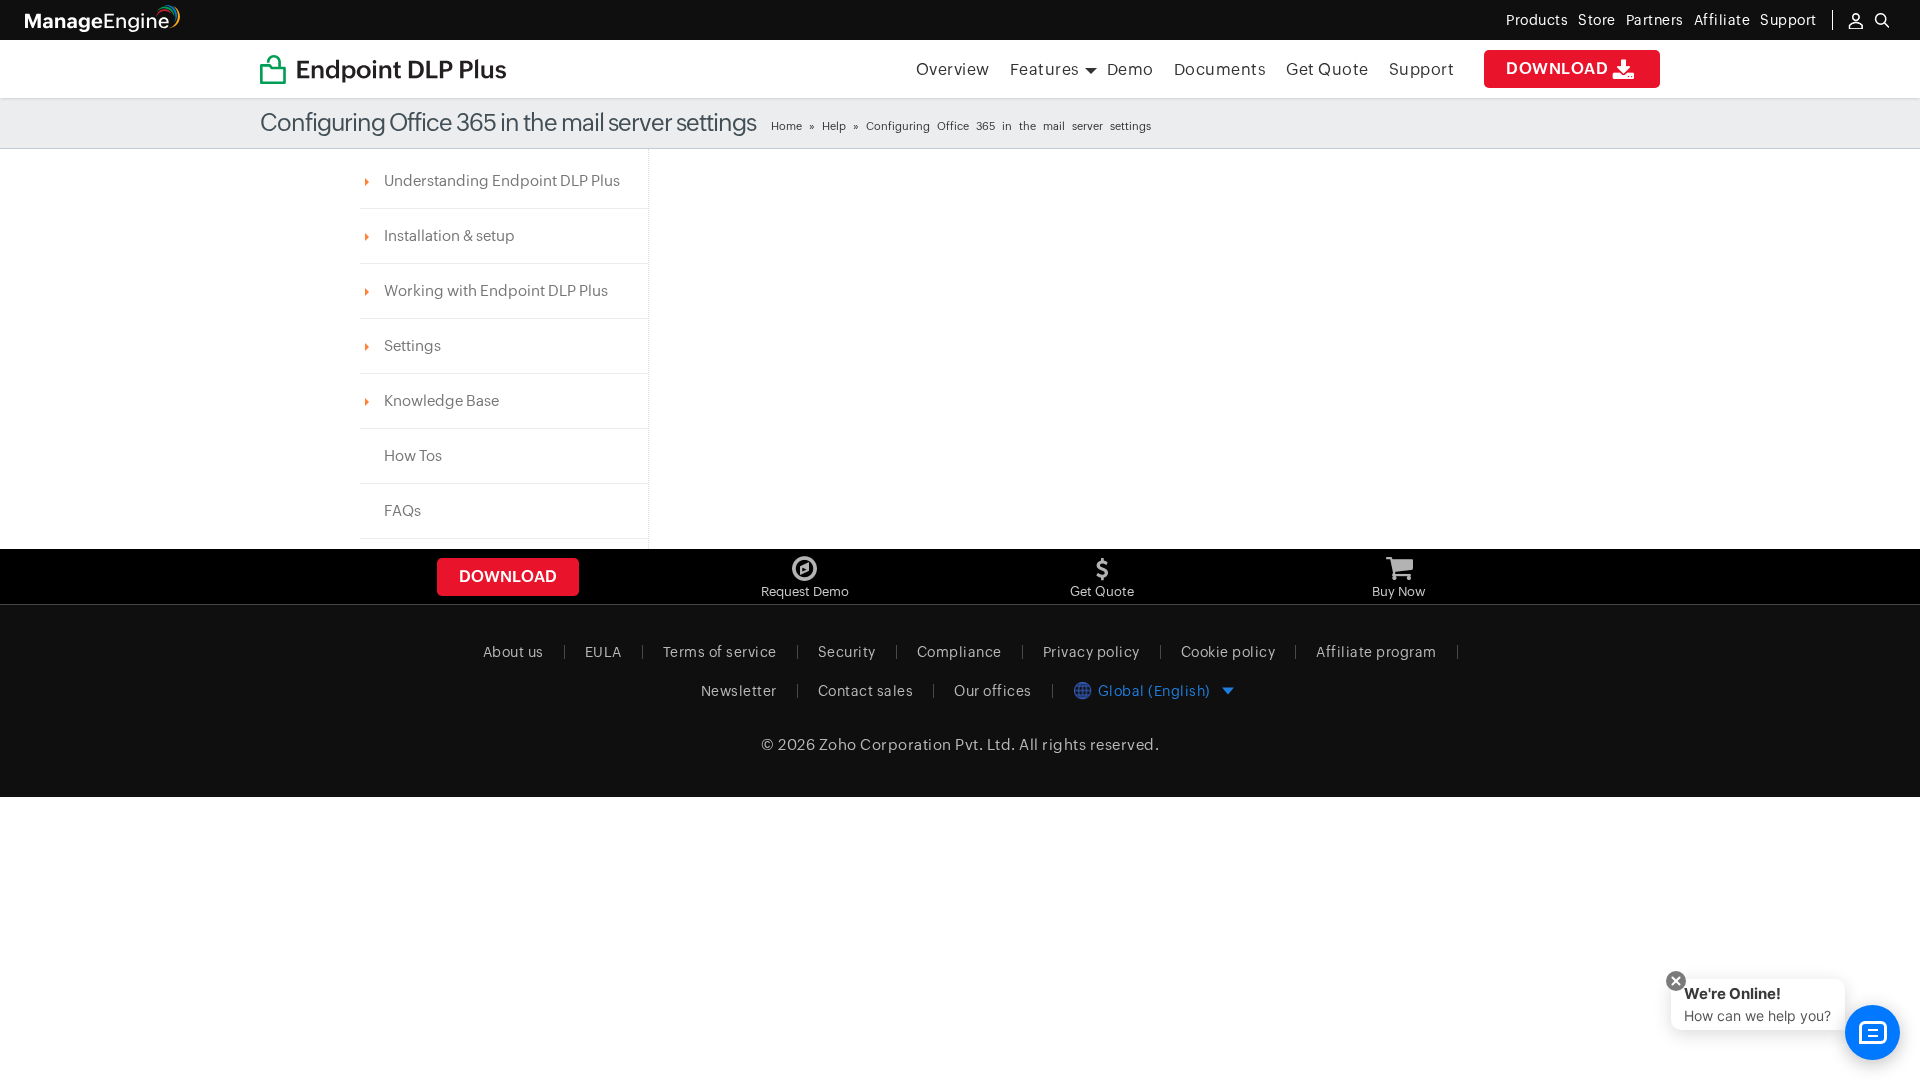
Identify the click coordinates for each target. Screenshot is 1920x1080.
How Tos (413, 455)
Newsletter (739, 691)
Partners (1655, 20)
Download (1557, 68)
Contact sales (866, 691)
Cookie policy (1228, 652)
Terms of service (720, 652)
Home (786, 126)
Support (1422, 69)
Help (834, 126)
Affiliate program (1376, 652)
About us (513, 652)
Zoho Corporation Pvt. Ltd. (917, 744)
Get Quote (1327, 69)
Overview (953, 69)
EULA (603, 652)
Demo (1130, 69)
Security (847, 652)
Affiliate (1722, 20)
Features (1045, 69)
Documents (1220, 69)
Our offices (993, 691)
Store (1597, 20)
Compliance (959, 652)
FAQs (402, 510)
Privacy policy (1091, 652)
